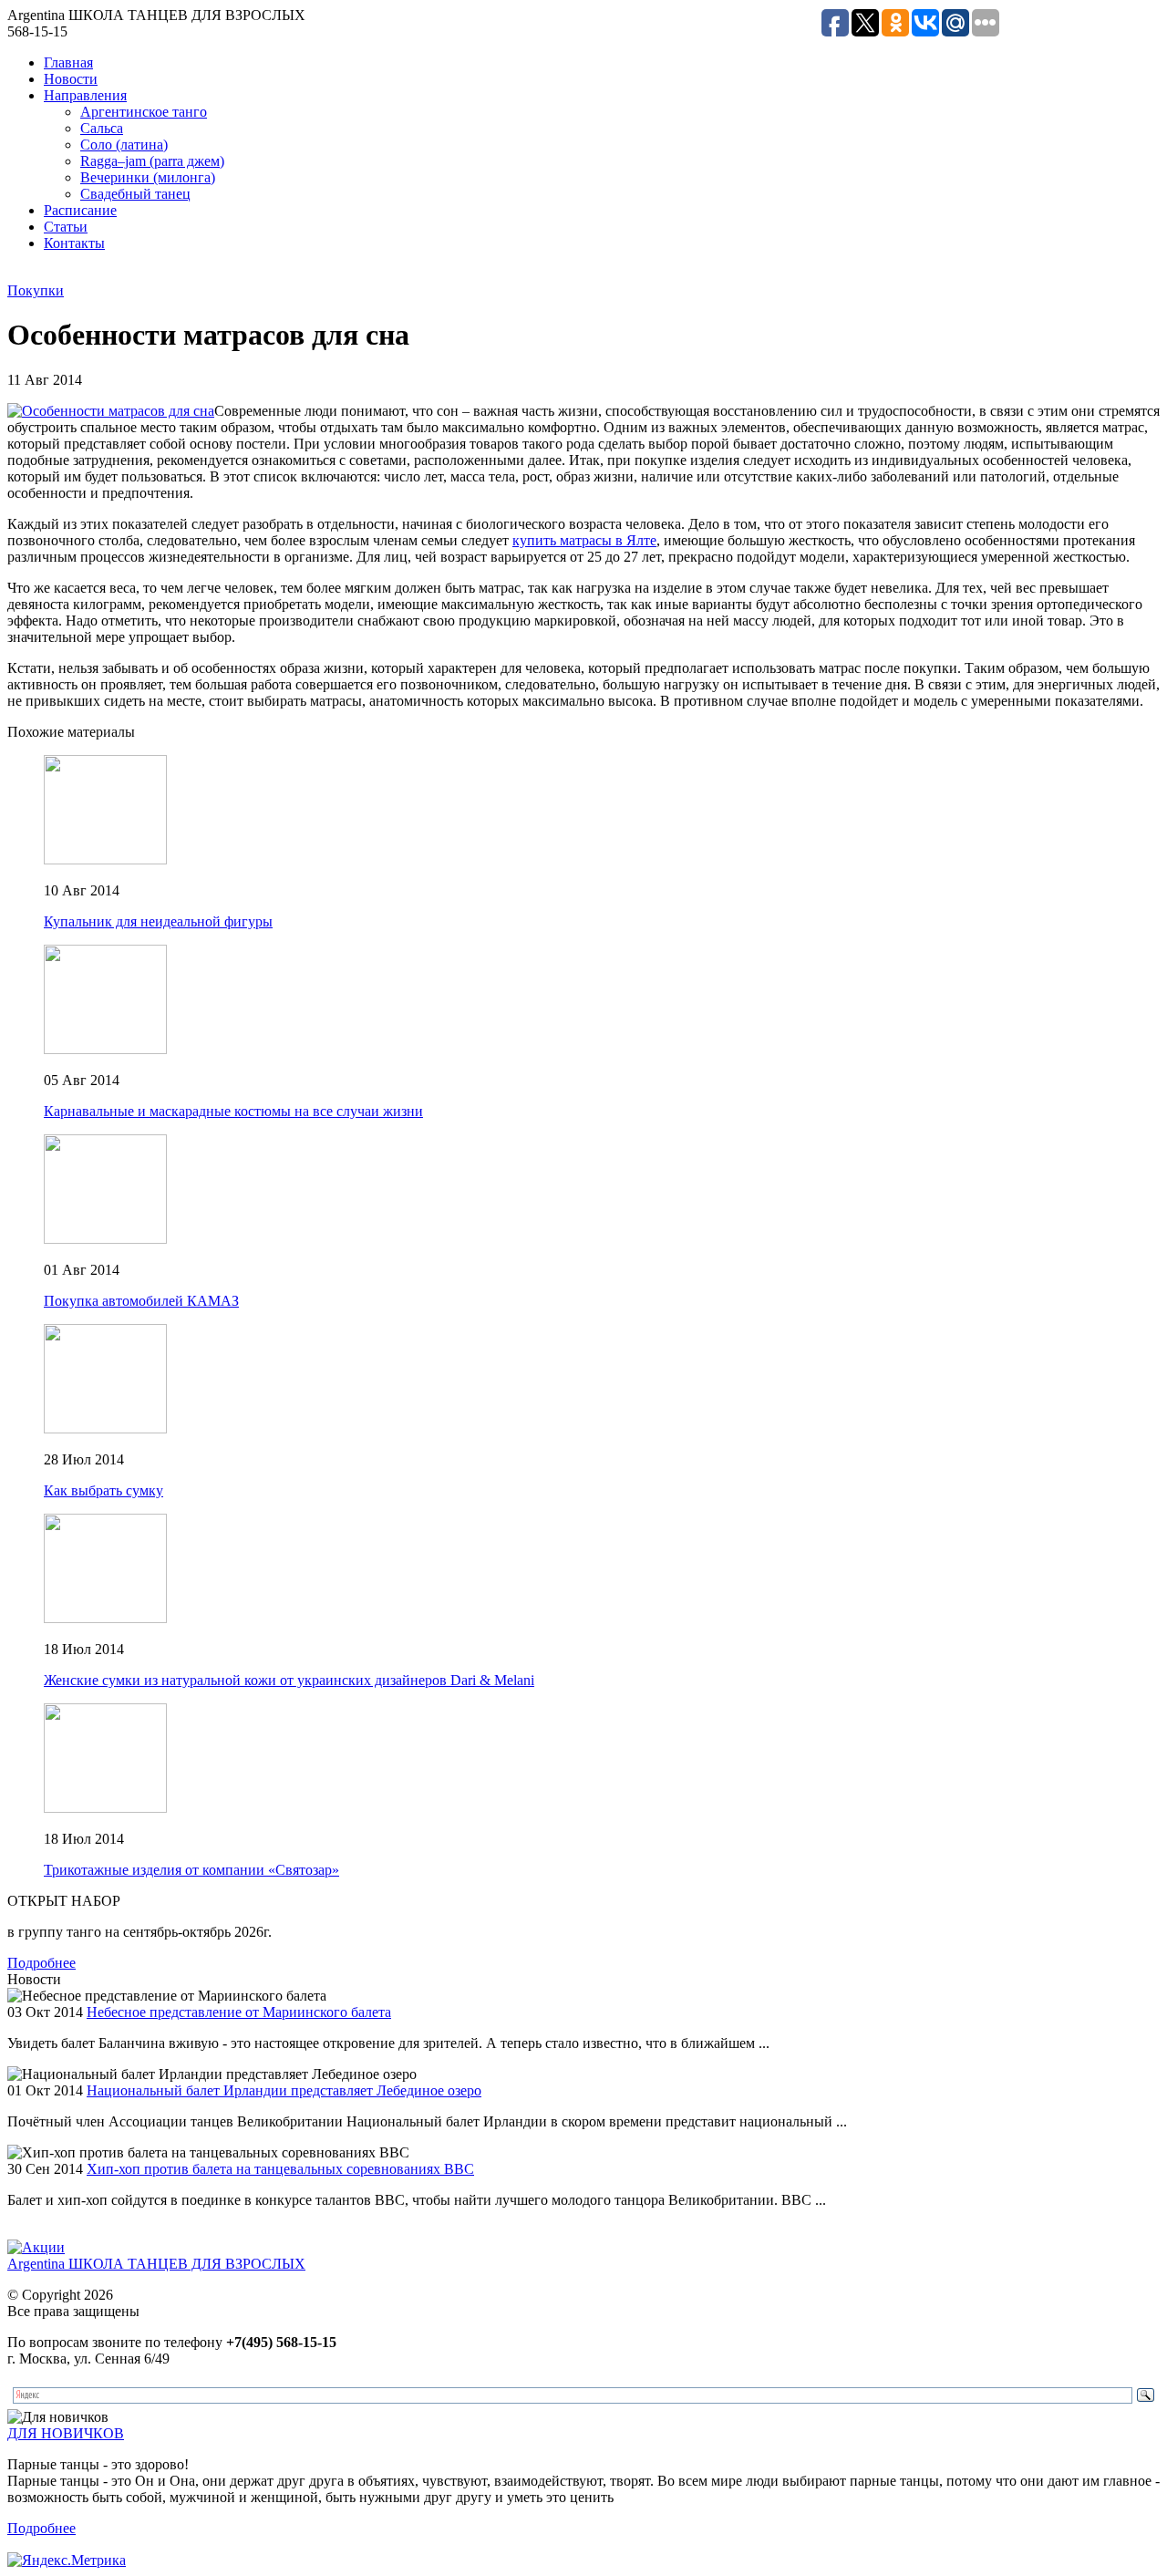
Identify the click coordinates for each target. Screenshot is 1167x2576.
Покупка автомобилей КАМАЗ (141, 1301)
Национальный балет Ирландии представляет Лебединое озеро (284, 2090)
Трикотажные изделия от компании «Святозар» (191, 1870)
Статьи (66, 227)
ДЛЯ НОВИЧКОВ (66, 2433)
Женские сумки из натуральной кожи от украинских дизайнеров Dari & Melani (289, 1680)
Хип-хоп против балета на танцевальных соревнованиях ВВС (280, 2169)
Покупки (36, 290)
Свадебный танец (135, 194)
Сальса (102, 128)
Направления (85, 95)
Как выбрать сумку (103, 1490)
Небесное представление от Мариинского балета (239, 2012)
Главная (68, 62)
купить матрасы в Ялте (584, 540)
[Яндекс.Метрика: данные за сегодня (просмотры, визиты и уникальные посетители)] (67, 2560)
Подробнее (41, 1963)
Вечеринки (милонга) (148, 177)
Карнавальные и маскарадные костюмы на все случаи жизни (233, 1111)
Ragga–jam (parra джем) (152, 161)
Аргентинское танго (144, 112)
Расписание (80, 210)
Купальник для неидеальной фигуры (158, 921)
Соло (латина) (124, 145)
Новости (71, 79)
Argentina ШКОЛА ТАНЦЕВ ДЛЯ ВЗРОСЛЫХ (156, 2264)
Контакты (74, 243)
